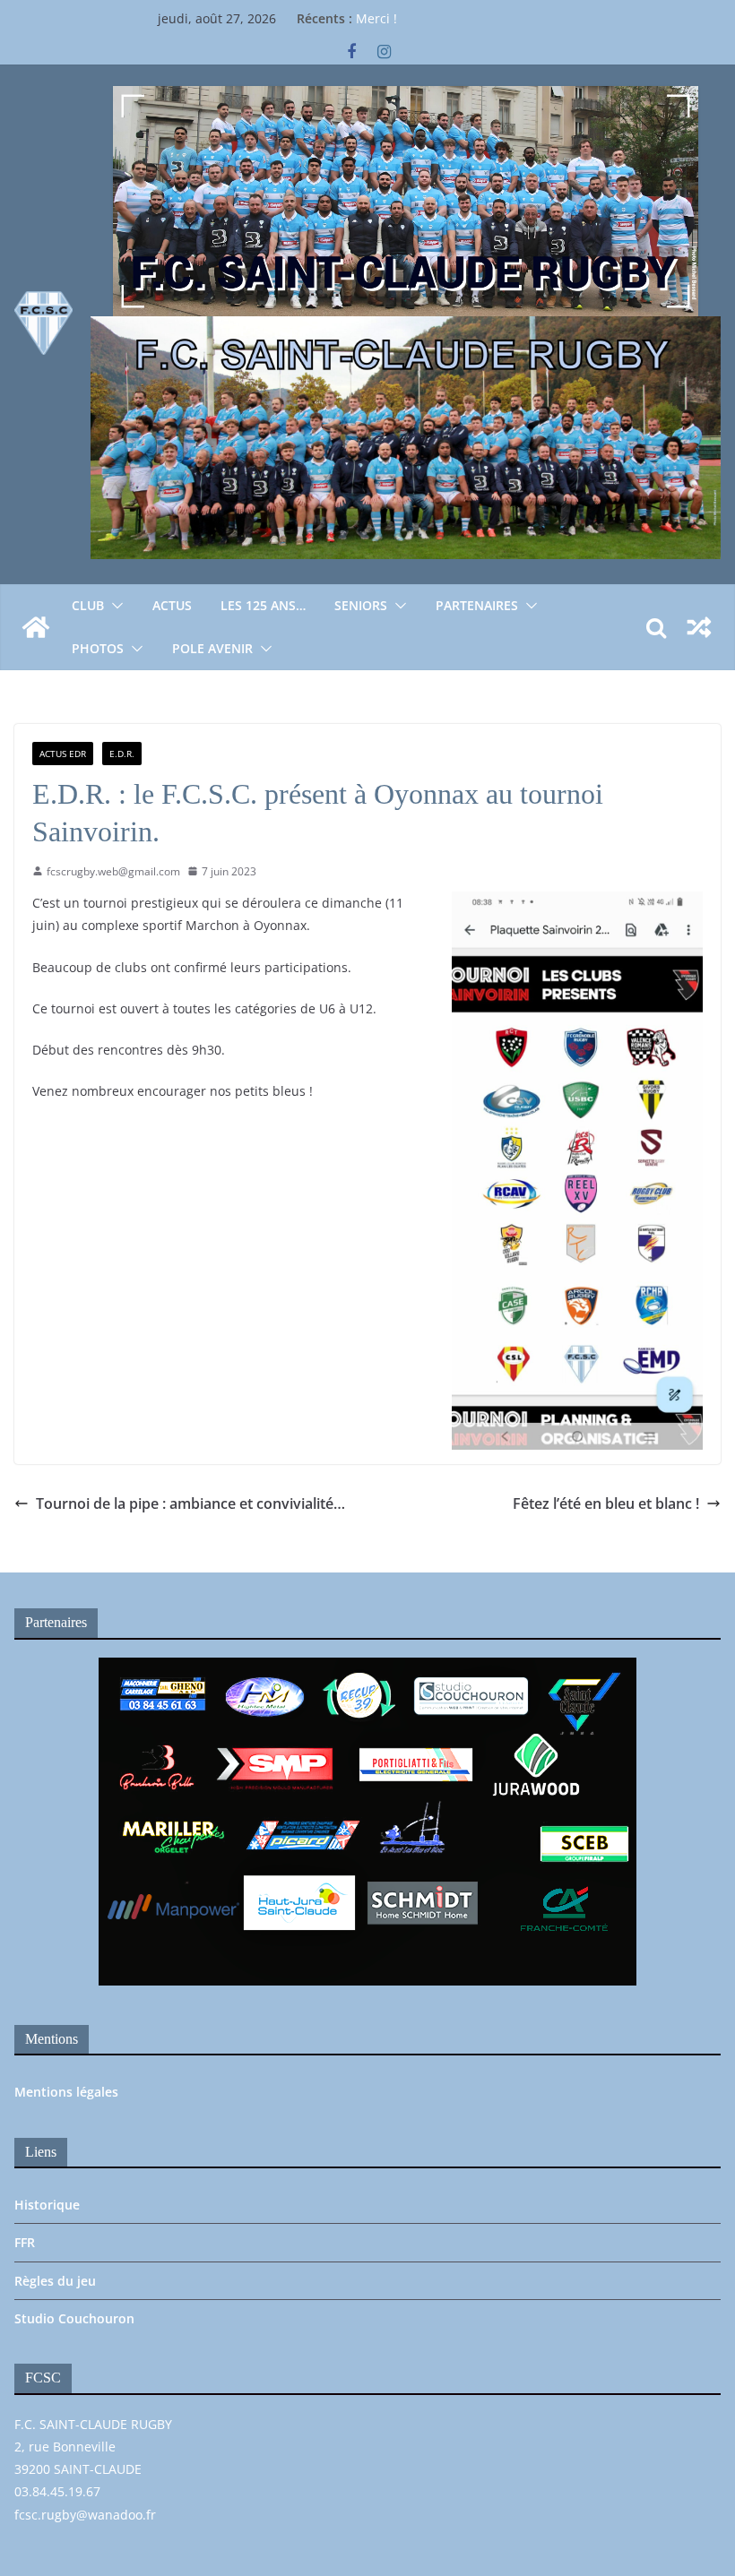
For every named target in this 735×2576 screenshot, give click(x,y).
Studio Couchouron (74, 2318)
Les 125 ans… (263, 605)
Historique (47, 2205)
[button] (114, 606)
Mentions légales (66, 2092)
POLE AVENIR (212, 648)
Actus (172, 605)
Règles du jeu (55, 2281)
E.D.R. (122, 754)
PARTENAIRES (477, 605)
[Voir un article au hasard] (699, 627)
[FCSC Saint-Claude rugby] (36, 627)
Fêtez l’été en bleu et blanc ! (606, 1503)
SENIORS (361, 605)
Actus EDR (63, 754)
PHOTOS (98, 648)
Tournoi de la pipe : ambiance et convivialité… (190, 1503)
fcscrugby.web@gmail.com (113, 871)
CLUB (88, 605)
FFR (25, 2242)
